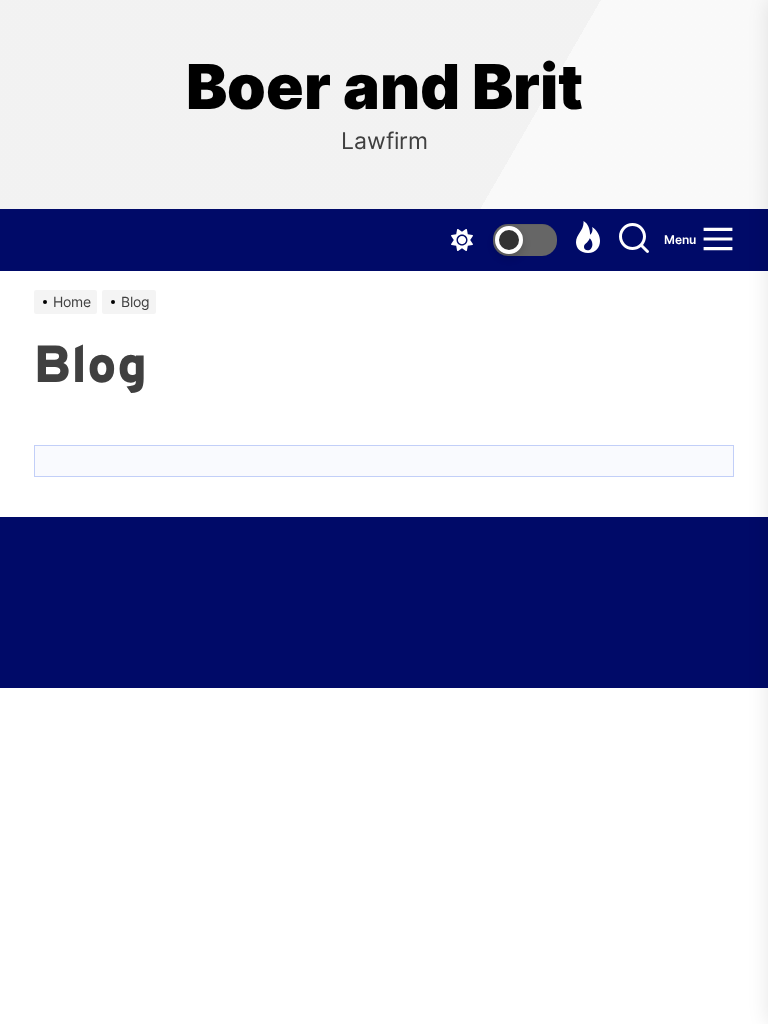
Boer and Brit (384, 87)
